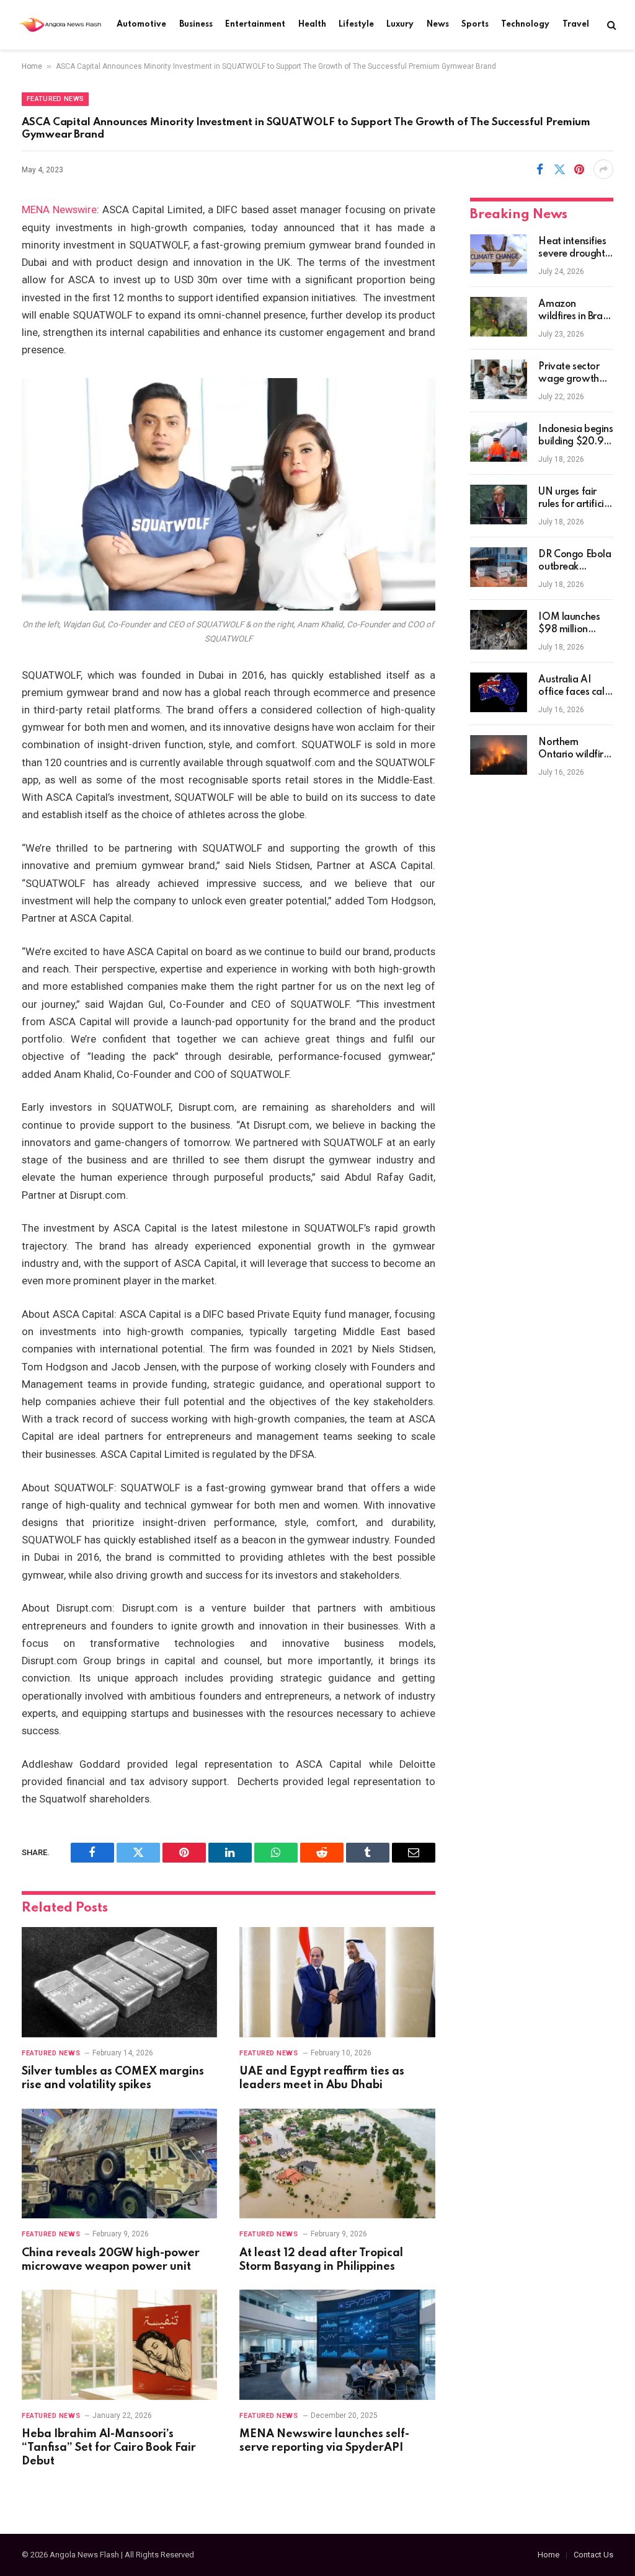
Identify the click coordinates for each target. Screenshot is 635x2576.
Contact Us (593, 2555)
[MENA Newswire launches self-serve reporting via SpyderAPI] (337, 2344)
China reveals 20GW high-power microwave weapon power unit (111, 2260)
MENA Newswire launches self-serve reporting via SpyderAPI (324, 2441)
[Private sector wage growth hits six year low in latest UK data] (499, 379)
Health (312, 24)
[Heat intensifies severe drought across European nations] (499, 254)
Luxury (400, 24)
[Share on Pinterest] (579, 169)
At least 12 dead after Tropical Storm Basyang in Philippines (321, 2260)
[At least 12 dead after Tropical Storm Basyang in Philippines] (337, 2164)
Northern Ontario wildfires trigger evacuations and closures (575, 749)
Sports (475, 24)
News (438, 24)
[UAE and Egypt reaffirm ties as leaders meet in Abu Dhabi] (337, 1982)
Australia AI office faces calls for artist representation (574, 687)
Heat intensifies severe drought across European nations (575, 249)
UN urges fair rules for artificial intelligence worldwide (575, 499)
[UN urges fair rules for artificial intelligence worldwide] (499, 505)
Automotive (141, 24)
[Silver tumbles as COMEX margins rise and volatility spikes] (119, 1982)
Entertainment (255, 24)
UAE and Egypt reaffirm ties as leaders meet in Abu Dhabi (322, 2078)
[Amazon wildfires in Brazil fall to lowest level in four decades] (499, 317)
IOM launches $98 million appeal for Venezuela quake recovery (572, 624)
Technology (525, 24)
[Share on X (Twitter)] (559, 169)
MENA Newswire (59, 210)
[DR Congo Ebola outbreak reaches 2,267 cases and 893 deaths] (499, 567)
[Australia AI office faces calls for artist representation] (499, 692)
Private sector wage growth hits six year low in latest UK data (575, 374)
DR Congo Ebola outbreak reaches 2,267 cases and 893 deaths (575, 562)
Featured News (55, 99)
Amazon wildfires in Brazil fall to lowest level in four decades (575, 311)
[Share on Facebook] (540, 169)
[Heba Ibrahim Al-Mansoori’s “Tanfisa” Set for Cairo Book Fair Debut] (119, 2344)
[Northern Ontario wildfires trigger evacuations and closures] (499, 755)
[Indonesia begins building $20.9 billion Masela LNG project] (499, 442)
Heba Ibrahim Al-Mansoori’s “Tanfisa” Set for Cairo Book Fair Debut (109, 2448)
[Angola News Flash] (60, 25)
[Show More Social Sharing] (603, 169)
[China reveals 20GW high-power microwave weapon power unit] (119, 2164)
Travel (576, 24)
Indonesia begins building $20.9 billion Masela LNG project (575, 436)
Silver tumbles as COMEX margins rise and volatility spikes (113, 2078)
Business (196, 24)
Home (32, 66)
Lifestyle (356, 24)
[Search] (611, 25)
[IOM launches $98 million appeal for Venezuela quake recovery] (499, 630)
